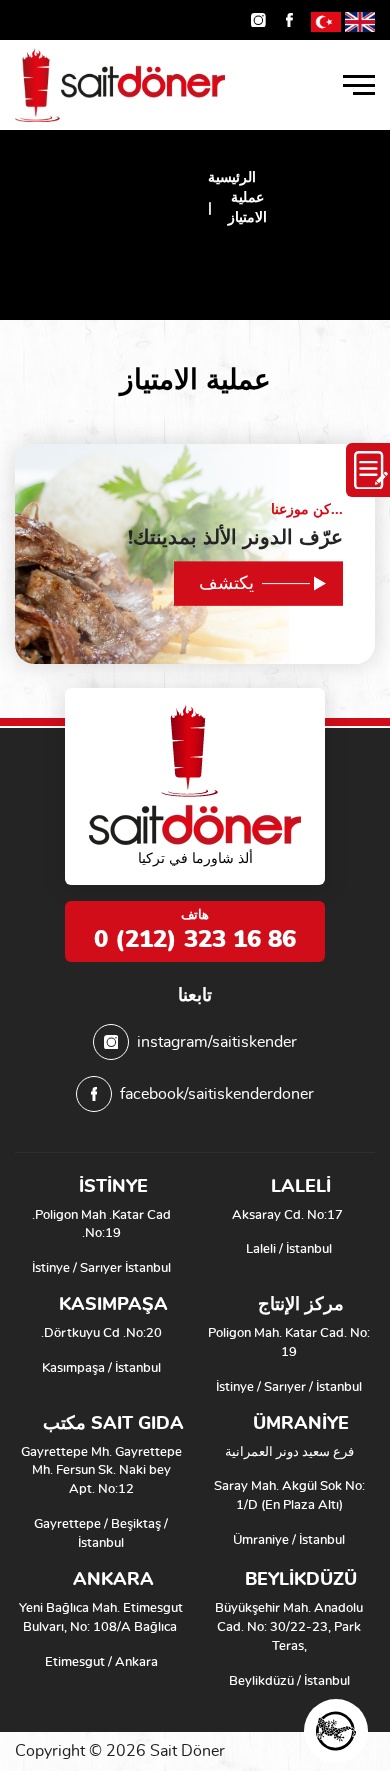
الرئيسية (232, 178)
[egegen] (336, 1731)
